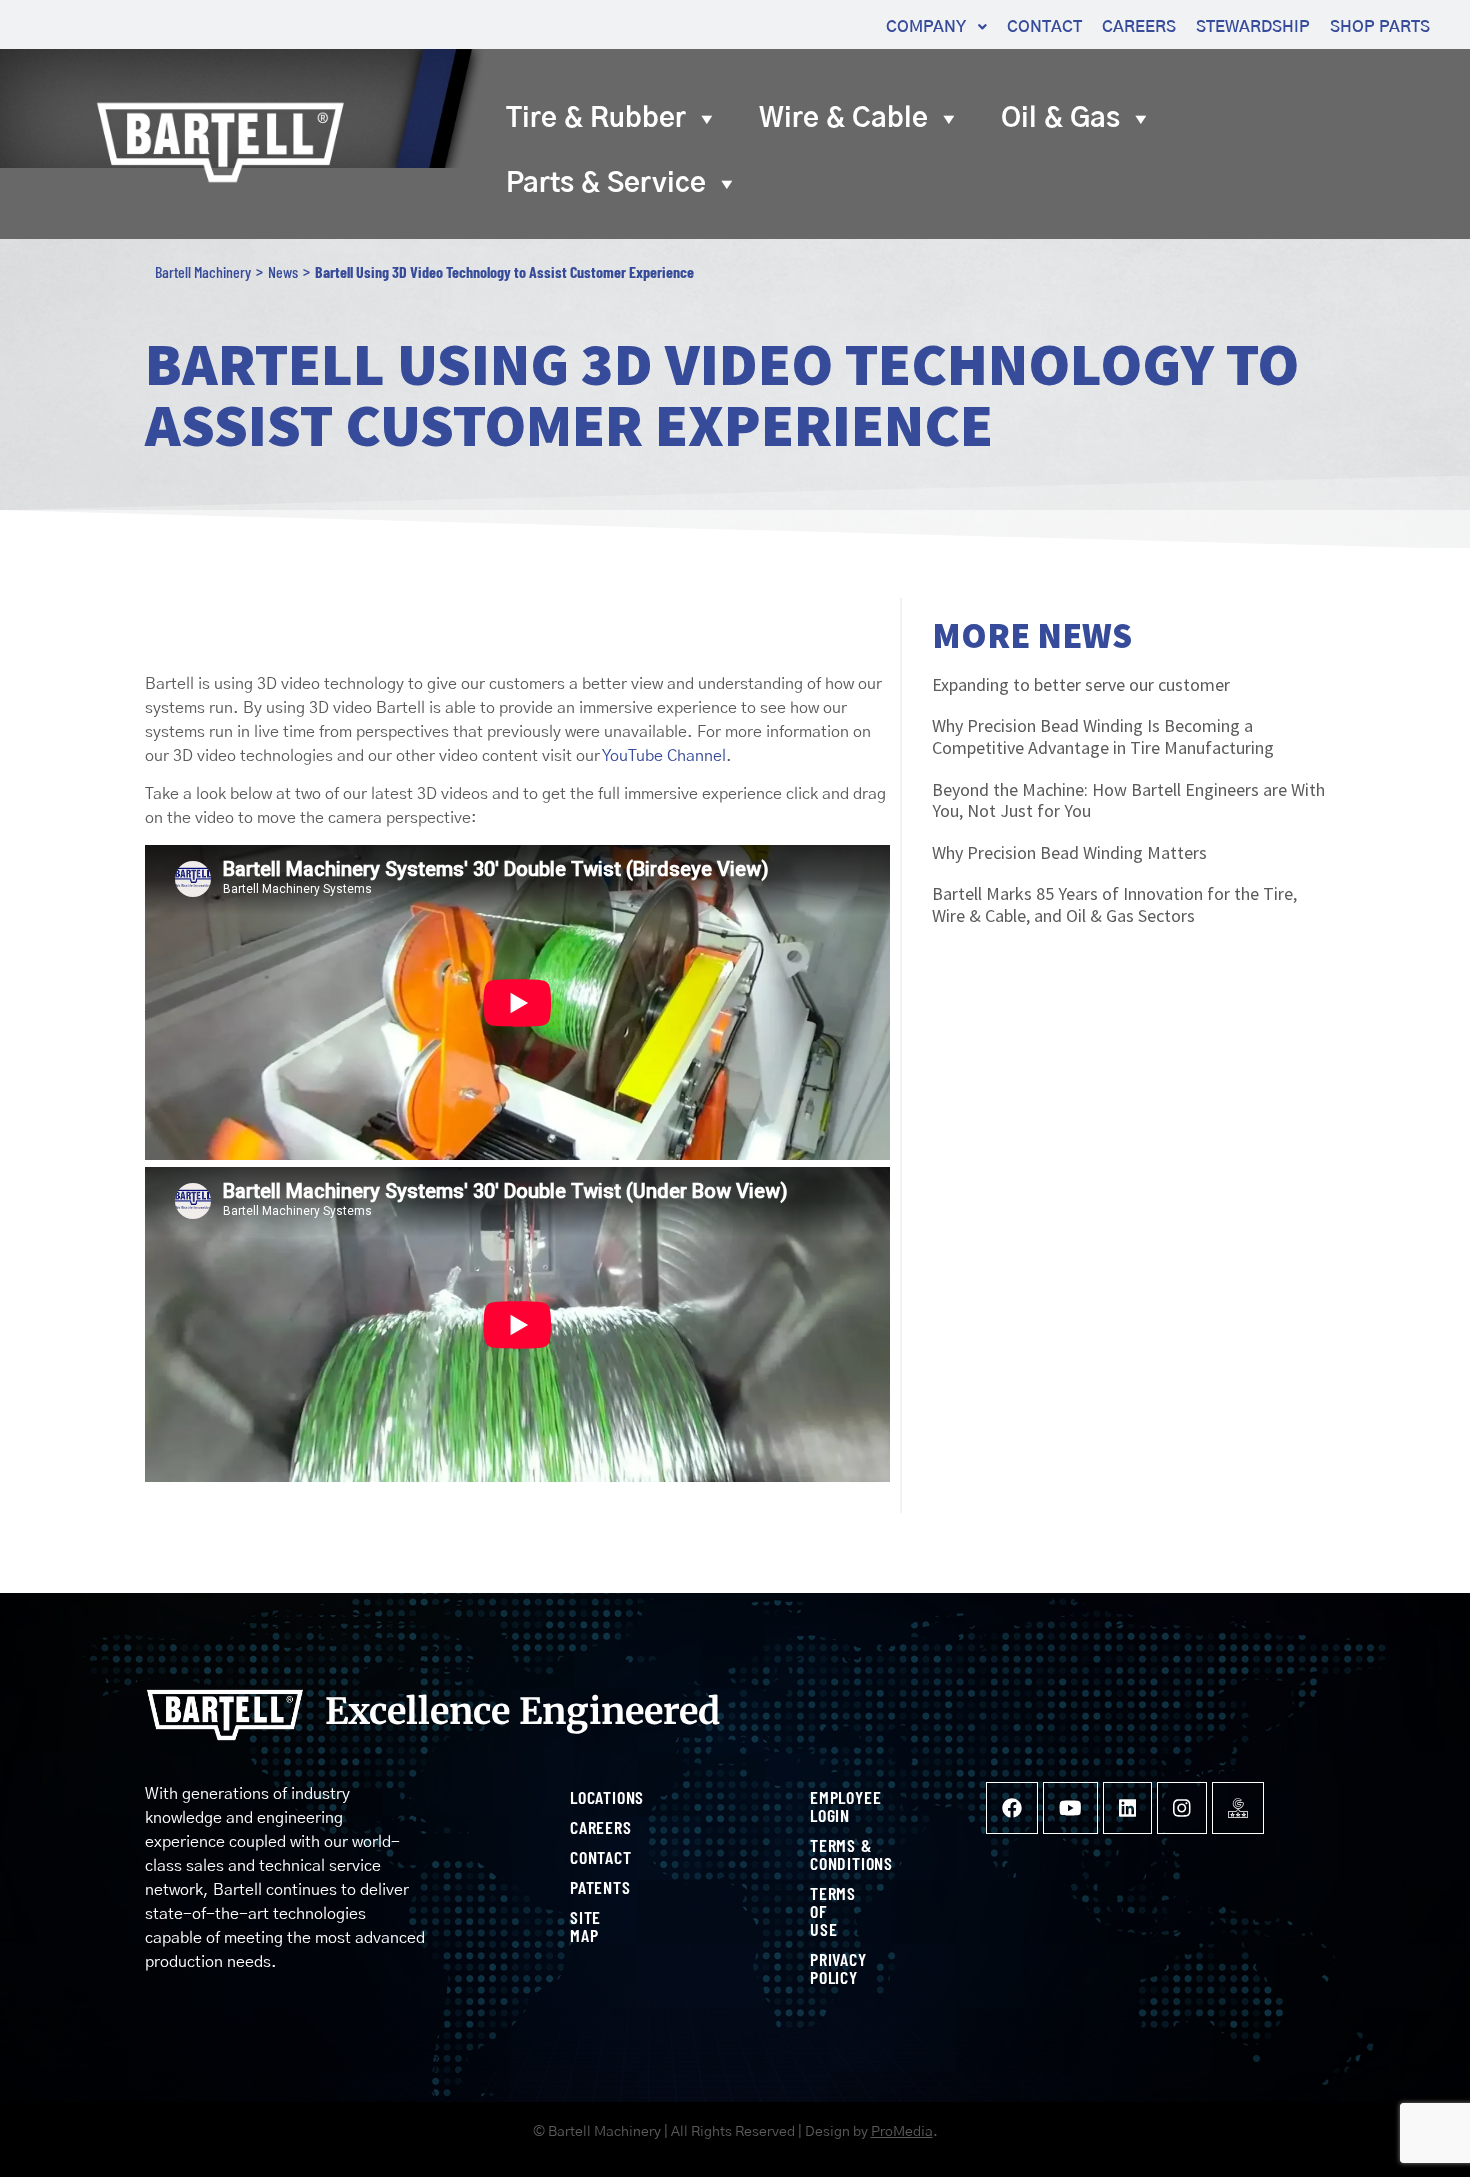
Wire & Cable (843, 118)
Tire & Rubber (596, 118)
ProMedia (902, 2132)
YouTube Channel (664, 756)
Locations (577, 1797)
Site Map (577, 1926)
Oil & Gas (1060, 118)
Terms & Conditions (817, 1854)
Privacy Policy (817, 1968)
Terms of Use (817, 1911)
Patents (577, 1887)
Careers (577, 1827)
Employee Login (817, 1806)
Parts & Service (606, 183)
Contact (577, 1857)
